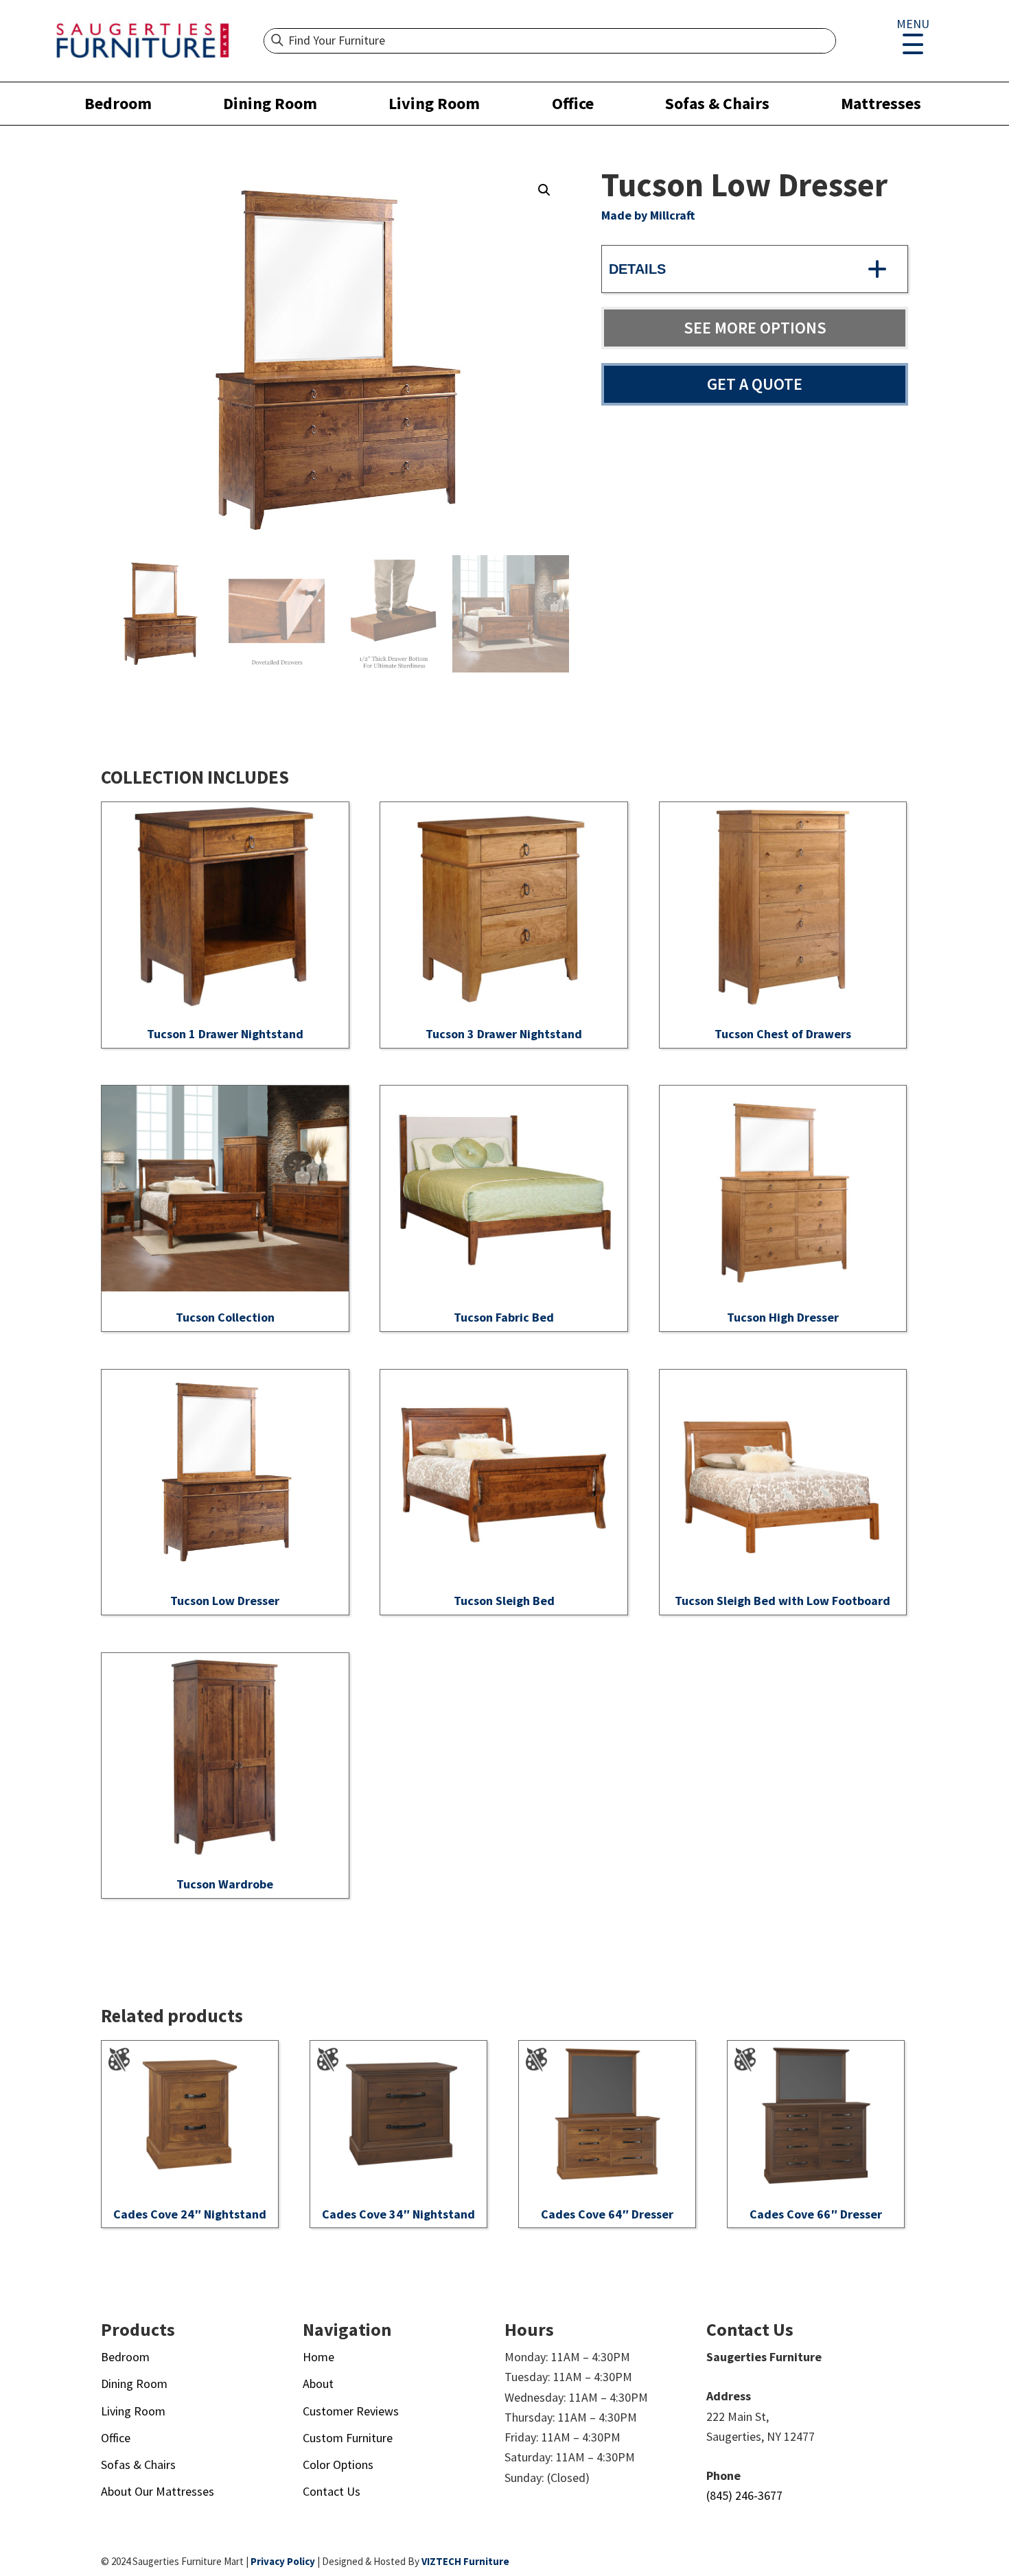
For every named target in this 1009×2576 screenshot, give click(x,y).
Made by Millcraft (648, 215)
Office (573, 103)
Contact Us (332, 2491)
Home (318, 2357)
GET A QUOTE (755, 384)
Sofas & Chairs (717, 103)
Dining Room (270, 103)
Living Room (434, 103)
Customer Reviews (351, 2411)
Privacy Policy (283, 2561)
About (318, 2384)
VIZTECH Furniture (465, 2561)
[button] (544, 190)
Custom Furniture (348, 2438)
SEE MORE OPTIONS (755, 328)
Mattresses (881, 103)
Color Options (338, 2464)
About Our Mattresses (158, 2491)
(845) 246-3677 (744, 2495)
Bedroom (118, 103)
